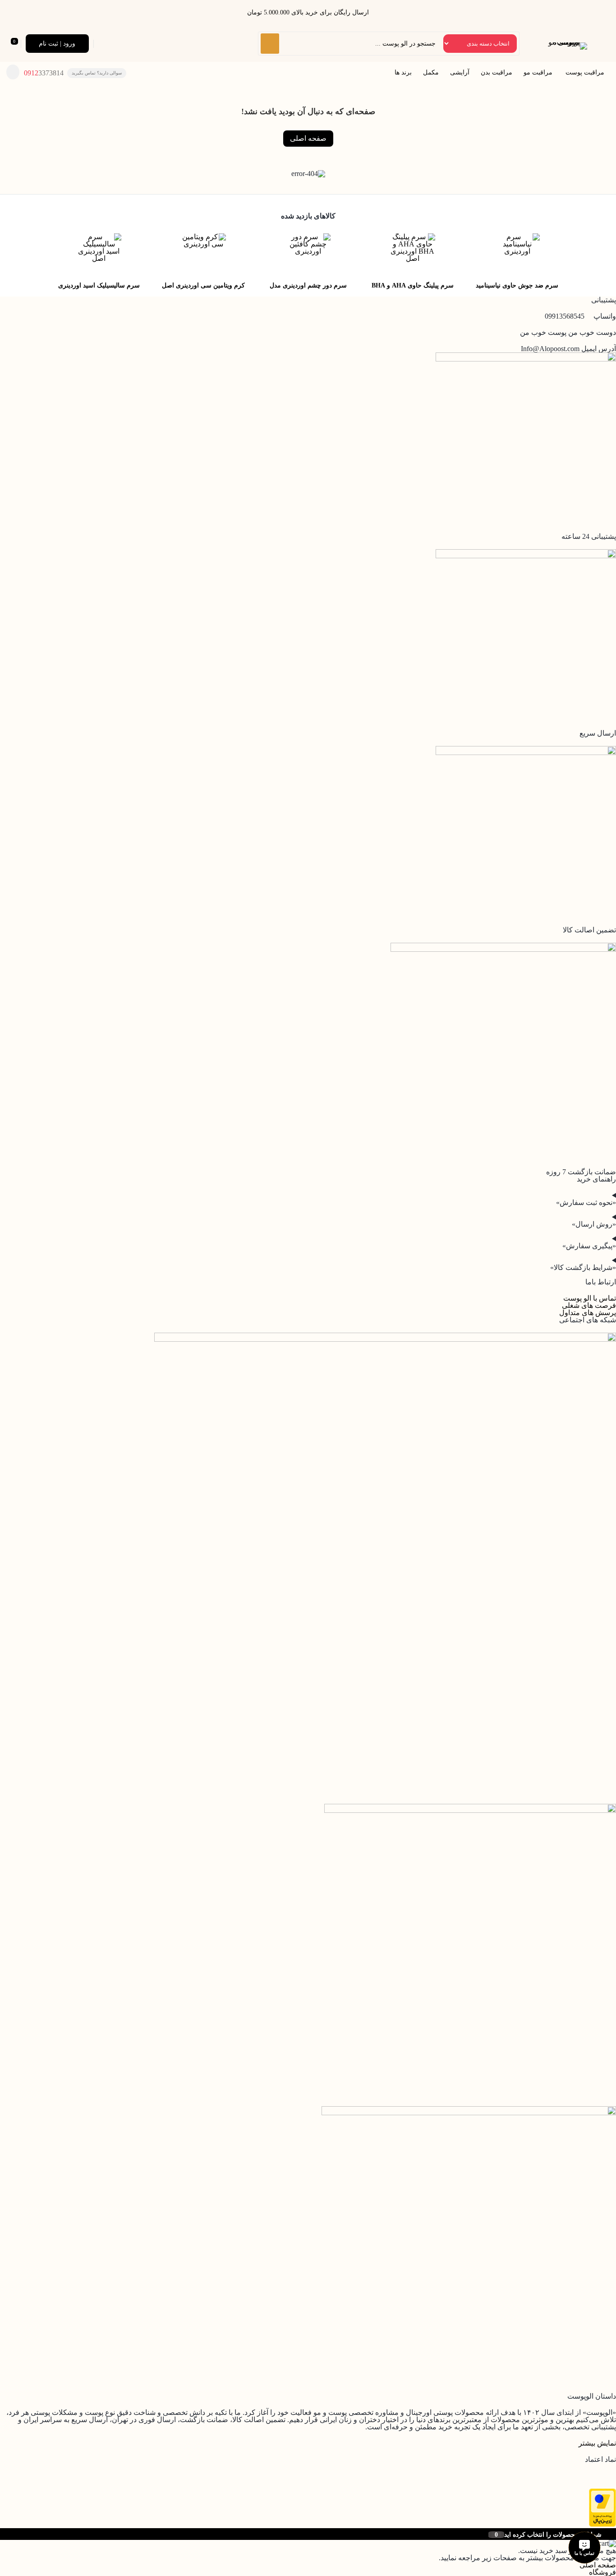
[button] (597, 2443)
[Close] (2, 2534)
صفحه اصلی (308, 138)
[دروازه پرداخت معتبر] (602, 2524)
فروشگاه (602, 2572)
